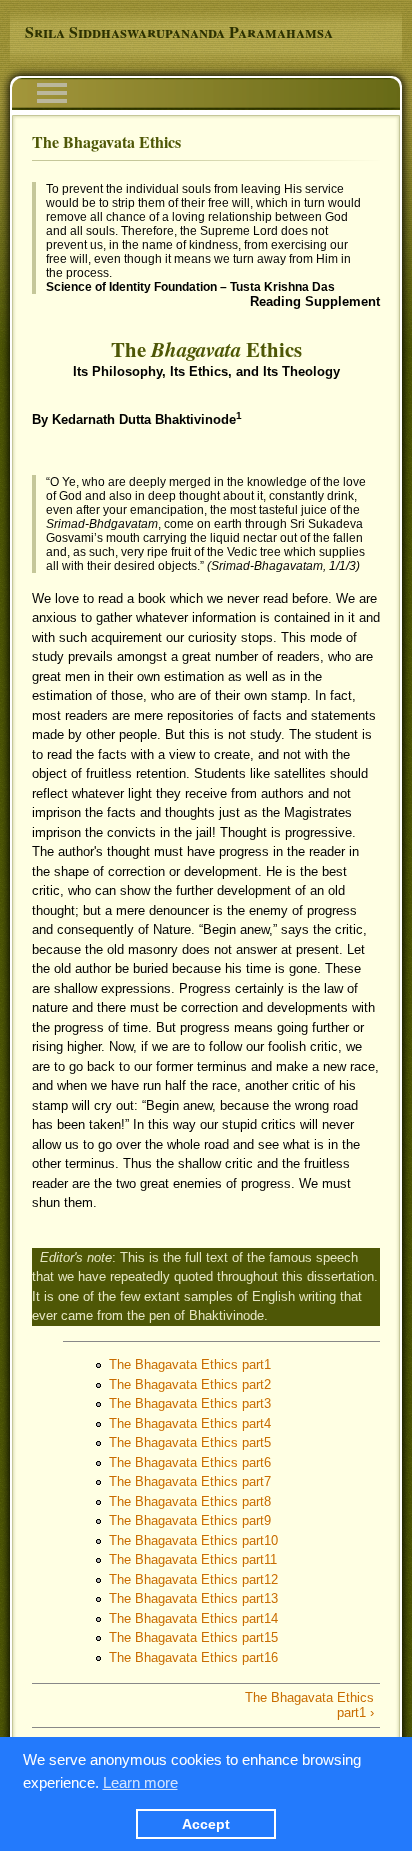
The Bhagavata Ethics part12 (193, 1579)
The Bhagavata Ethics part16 (193, 1657)
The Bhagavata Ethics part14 (193, 1618)
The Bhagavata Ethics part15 (193, 1637)
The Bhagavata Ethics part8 (190, 1501)
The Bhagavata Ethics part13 (193, 1598)
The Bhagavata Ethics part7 (190, 1481)
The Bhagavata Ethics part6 (190, 1462)
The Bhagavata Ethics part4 (190, 1423)
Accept (206, 1824)
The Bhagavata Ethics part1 (190, 1364)
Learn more (140, 1782)
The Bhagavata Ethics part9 (190, 1520)
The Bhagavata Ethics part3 (190, 1403)
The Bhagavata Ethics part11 (193, 1559)
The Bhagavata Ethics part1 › (309, 1705)
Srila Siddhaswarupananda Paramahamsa (179, 31)
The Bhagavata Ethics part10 (193, 1540)
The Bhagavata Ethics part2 (190, 1384)
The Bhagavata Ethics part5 (190, 1442)
